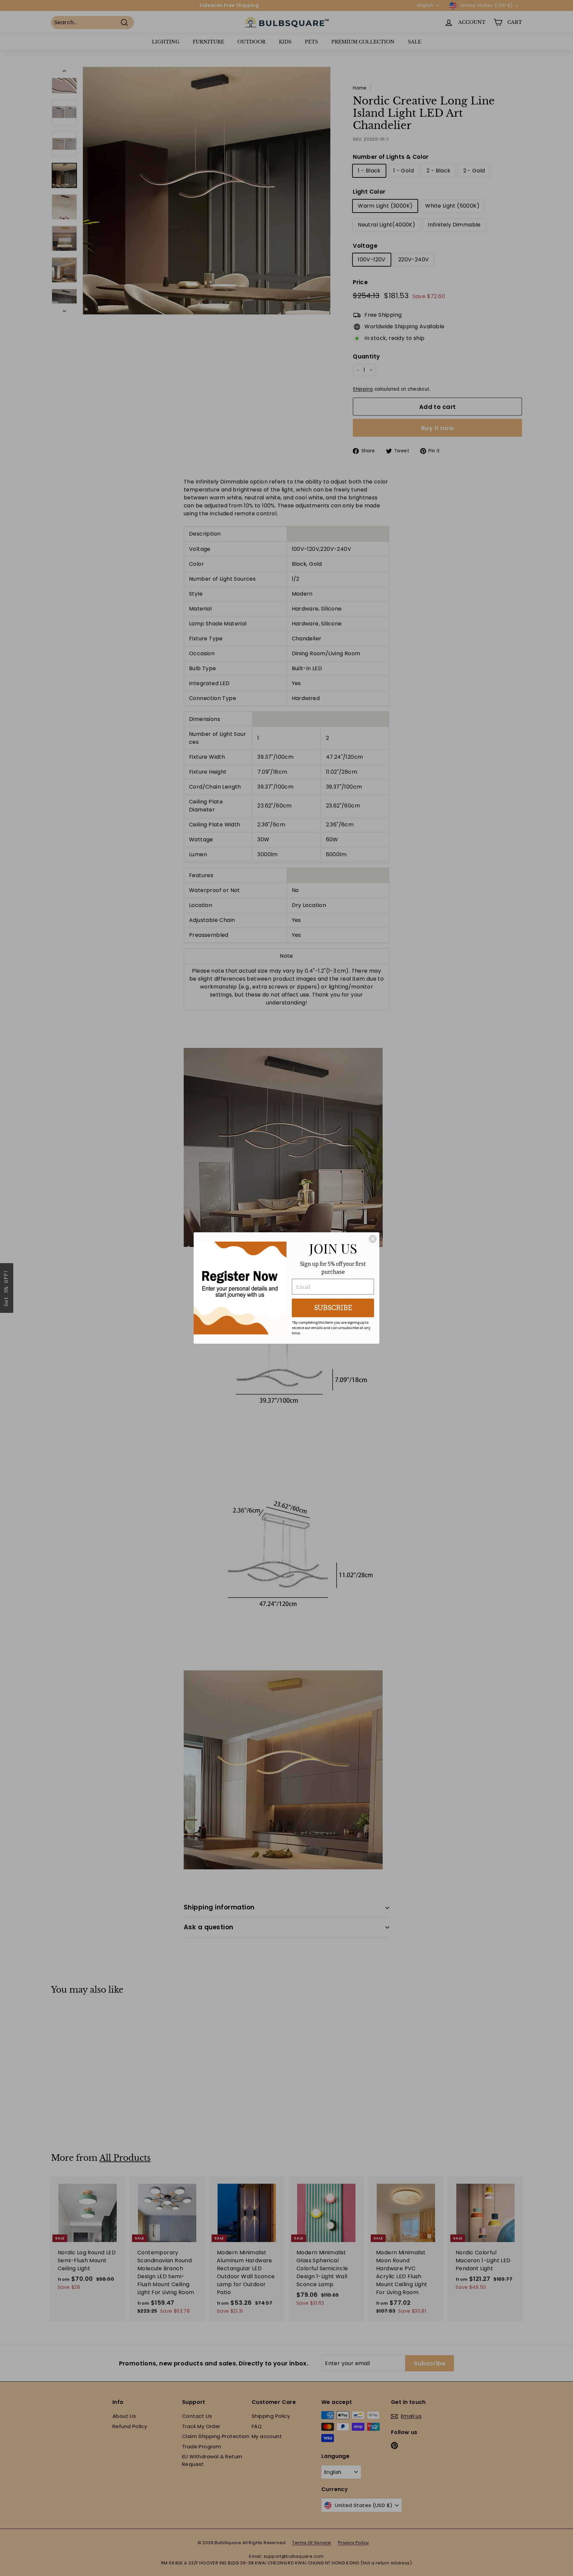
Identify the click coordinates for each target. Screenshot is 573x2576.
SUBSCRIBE (333, 1308)
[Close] (373, 1239)
